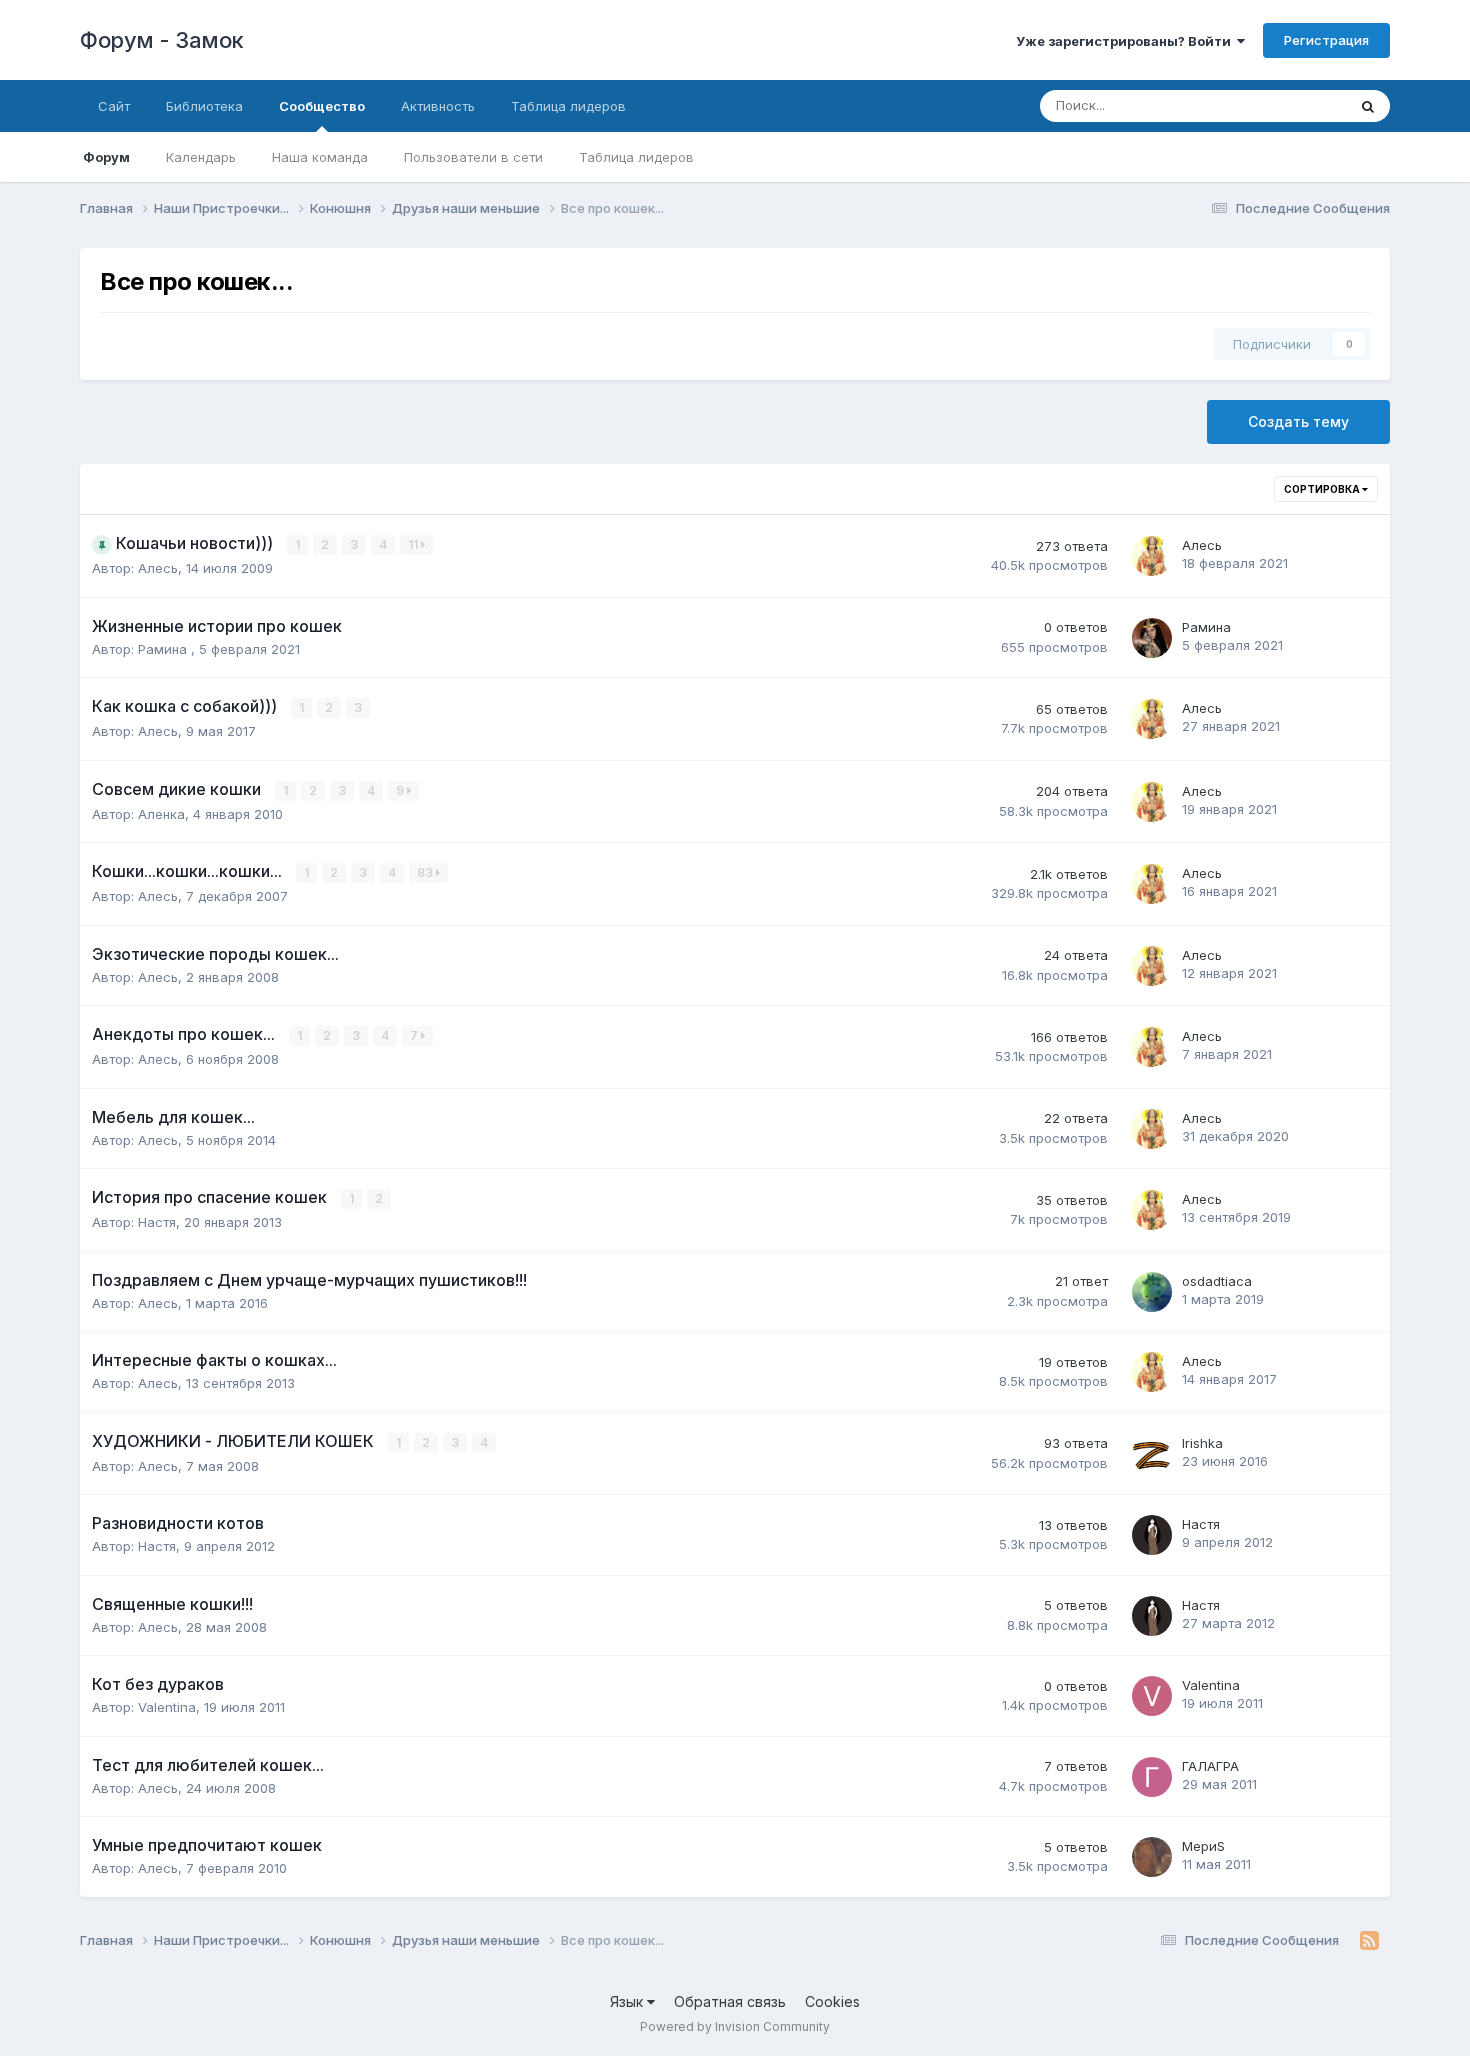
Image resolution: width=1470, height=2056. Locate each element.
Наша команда (320, 157)
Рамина (164, 649)
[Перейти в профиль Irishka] (1152, 1454)
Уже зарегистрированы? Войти (1126, 41)
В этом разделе (1272, 105)
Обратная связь (730, 2001)
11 (414, 544)
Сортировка (1323, 489)
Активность (438, 106)
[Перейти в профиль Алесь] (1152, 556)
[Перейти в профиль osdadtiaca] (1152, 1292)
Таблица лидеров (636, 157)
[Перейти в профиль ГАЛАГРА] (1152, 1777)
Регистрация (1326, 40)
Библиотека (204, 106)
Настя (157, 1222)
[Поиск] (1368, 106)
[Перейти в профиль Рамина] (1152, 638)
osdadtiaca (1217, 1281)
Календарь (201, 157)
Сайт (114, 106)
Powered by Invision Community (735, 2026)
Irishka (1202, 1443)
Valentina (167, 1707)
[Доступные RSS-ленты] (1369, 1941)
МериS (1203, 1846)
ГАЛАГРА (1210, 1766)
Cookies (832, 2001)
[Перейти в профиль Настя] (1152, 1535)
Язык (628, 2001)
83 (426, 872)
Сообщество (322, 106)
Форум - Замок (162, 40)
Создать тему (1298, 421)
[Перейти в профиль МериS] (1152, 1857)
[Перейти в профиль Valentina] (1152, 1696)
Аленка (161, 814)
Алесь (158, 568)
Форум (106, 157)
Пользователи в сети (473, 157)
